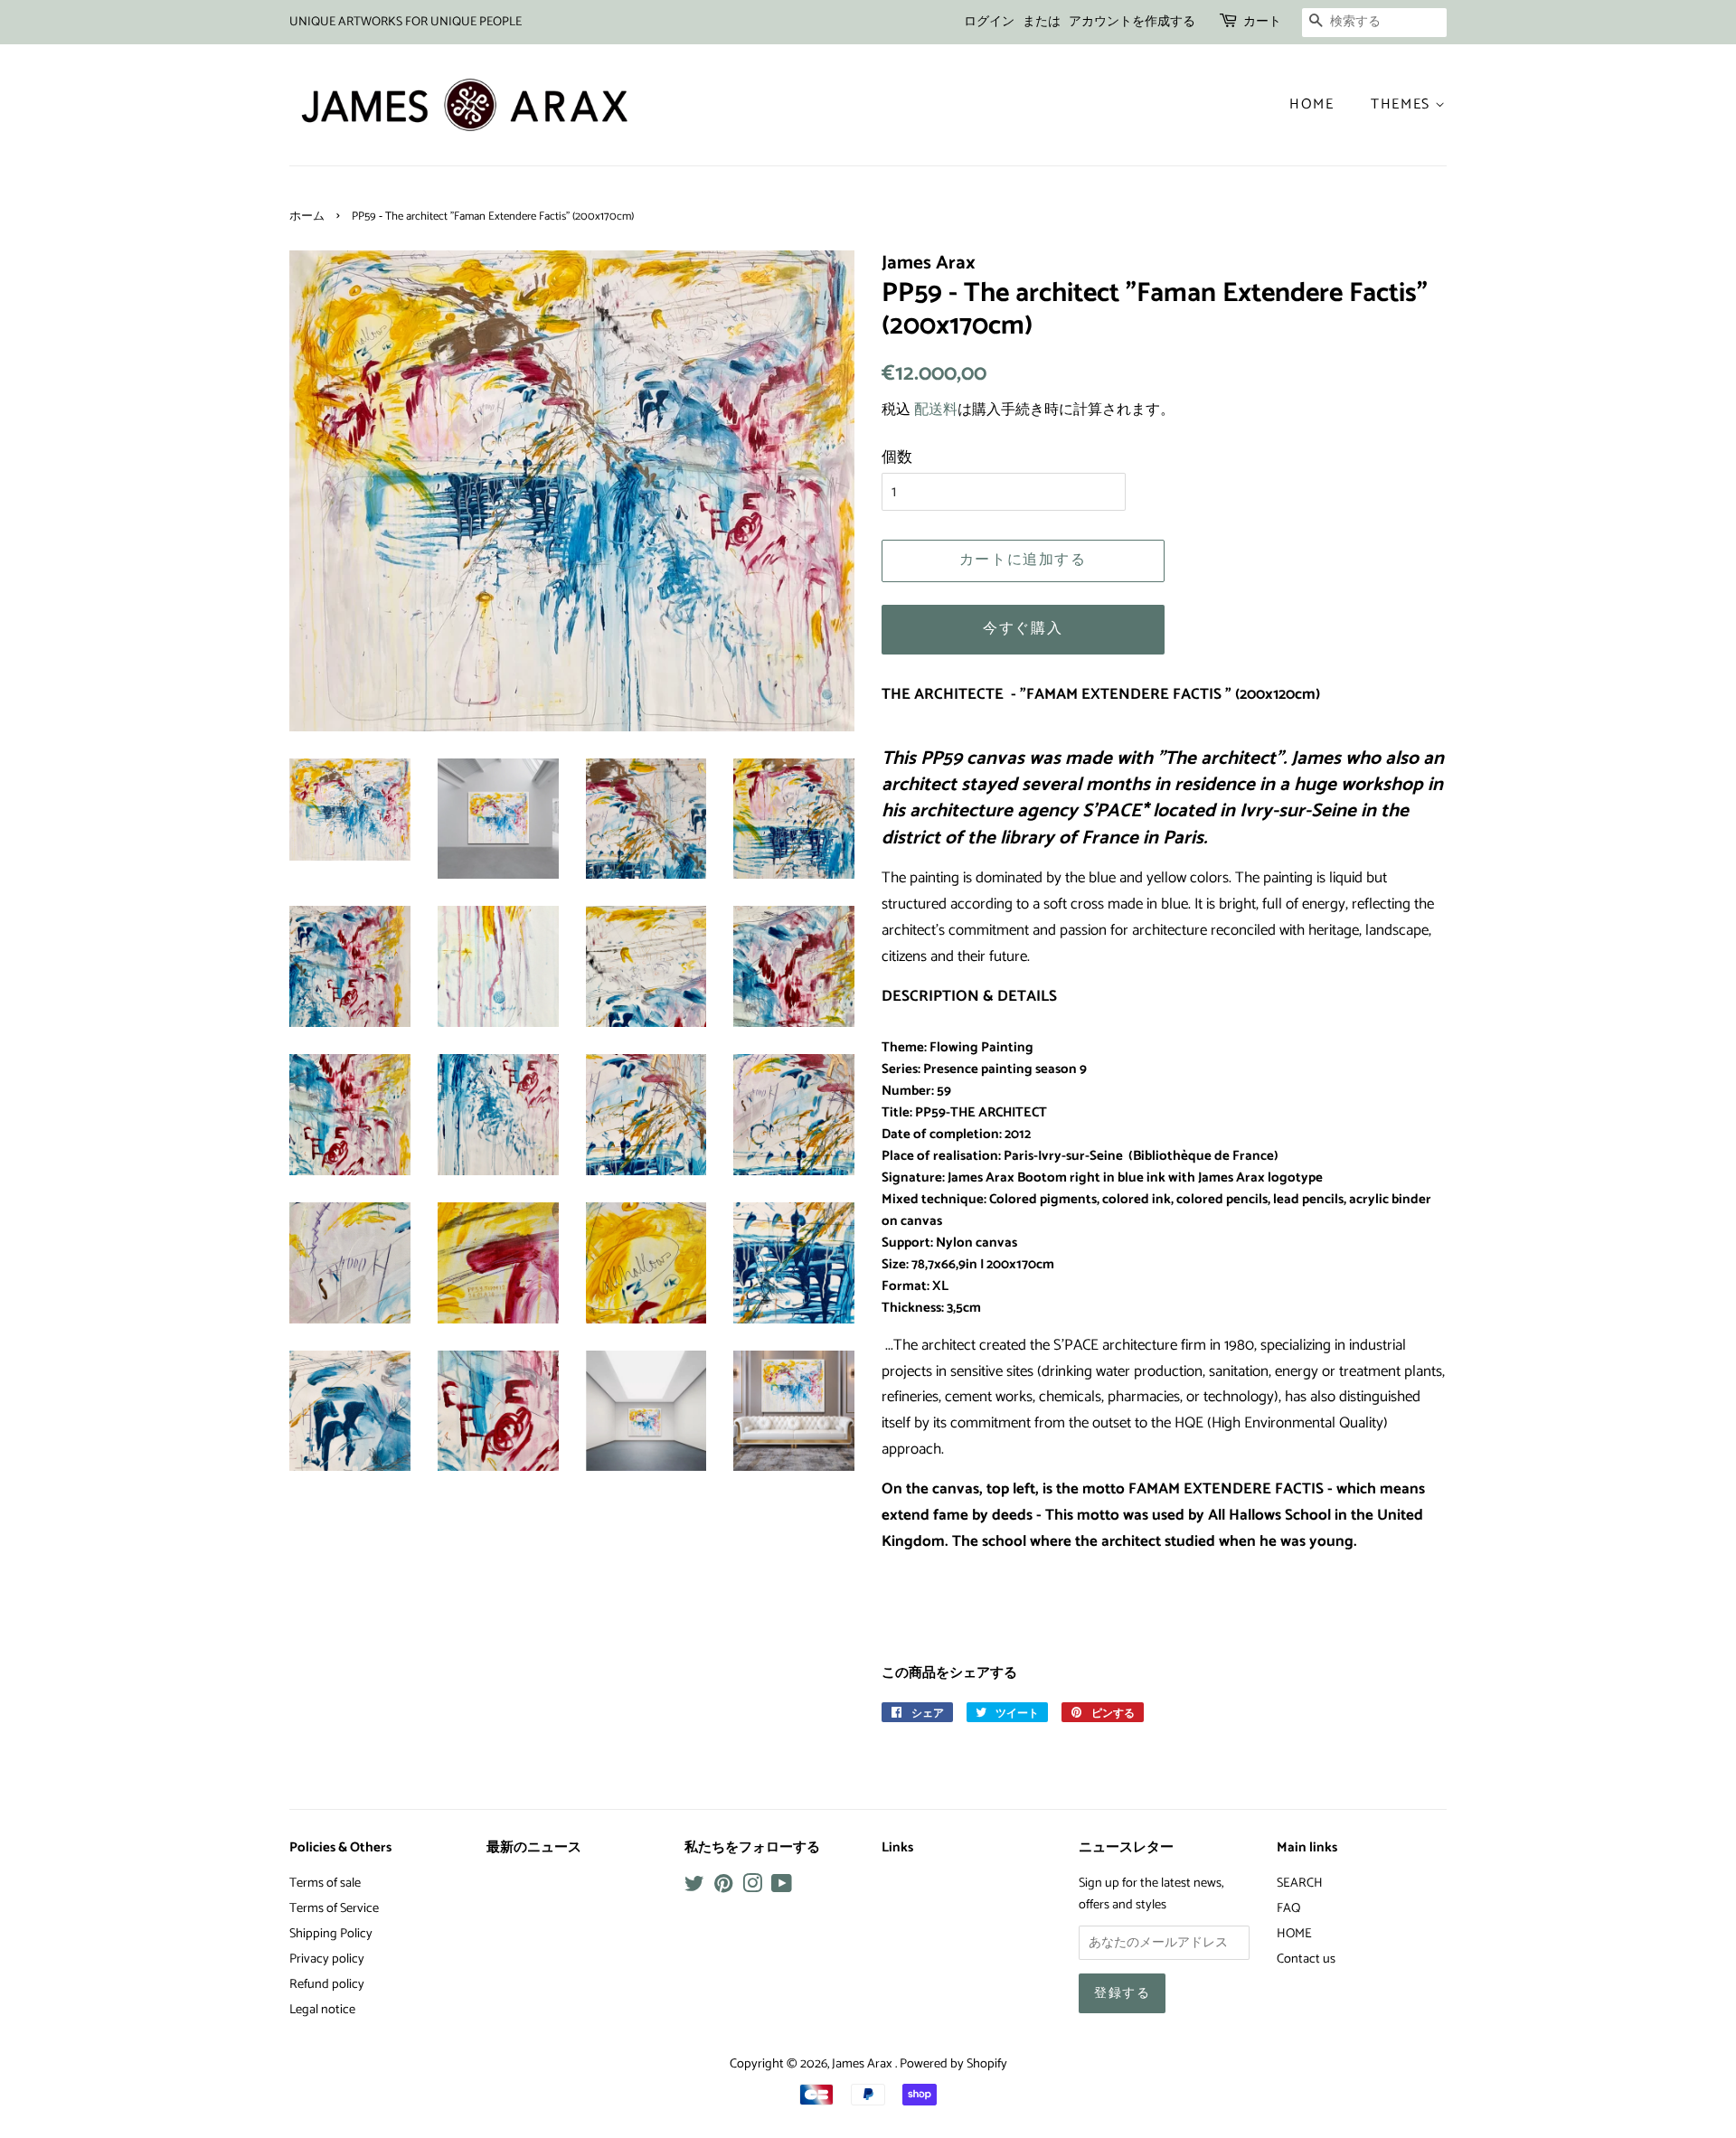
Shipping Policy (331, 1934)
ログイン (989, 22)
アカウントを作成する (1132, 22)
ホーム (307, 217)
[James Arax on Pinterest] (723, 1888)
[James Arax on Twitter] (694, 1888)
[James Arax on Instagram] (752, 1888)
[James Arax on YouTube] (782, 1888)
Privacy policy (327, 1959)
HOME (1294, 1934)
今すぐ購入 (1023, 629)
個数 (897, 457)
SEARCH (1300, 1883)
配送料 (936, 410)
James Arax (863, 2064)
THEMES (1403, 104)
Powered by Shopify (953, 2064)
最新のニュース (534, 1848)
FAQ (1288, 1908)
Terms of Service (334, 1908)
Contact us (1306, 1959)
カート (1262, 22)
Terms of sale (325, 1883)
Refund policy (327, 1984)
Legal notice (322, 2010)
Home (1311, 104)
